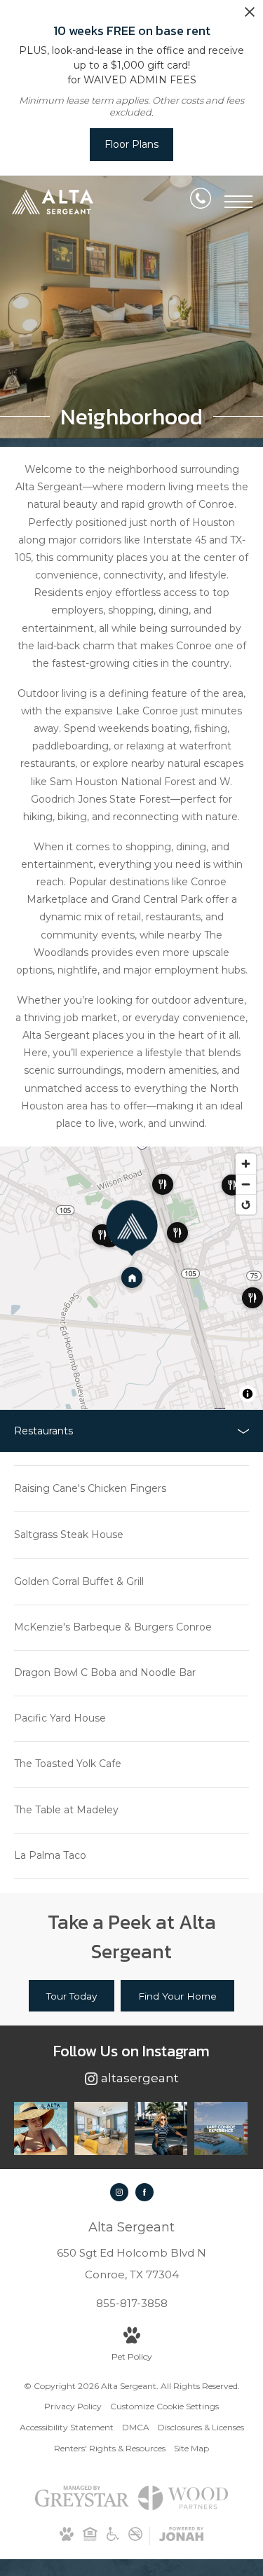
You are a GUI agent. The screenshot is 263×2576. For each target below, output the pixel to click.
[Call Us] (201, 201)
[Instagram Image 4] (221, 2128)
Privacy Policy (73, 2406)
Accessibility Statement (67, 2427)
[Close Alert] (250, 16)
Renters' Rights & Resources (110, 2448)
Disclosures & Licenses (201, 2427)
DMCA (136, 2427)
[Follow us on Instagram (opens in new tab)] (119, 2192)
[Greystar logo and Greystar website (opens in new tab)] (82, 2504)
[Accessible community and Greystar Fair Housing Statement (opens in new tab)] (113, 2538)
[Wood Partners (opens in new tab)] (183, 2505)
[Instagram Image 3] (161, 2128)
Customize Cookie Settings (164, 2406)
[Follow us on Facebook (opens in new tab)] (144, 2192)
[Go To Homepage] (53, 201)
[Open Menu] (238, 202)
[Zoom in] (246, 1164)
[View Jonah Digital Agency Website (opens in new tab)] (181, 2536)
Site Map (191, 2448)
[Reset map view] (246, 1204)
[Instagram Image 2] (101, 2128)
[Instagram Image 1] (41, 2128)
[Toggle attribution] (248, 1394)
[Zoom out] (246, 1184)
